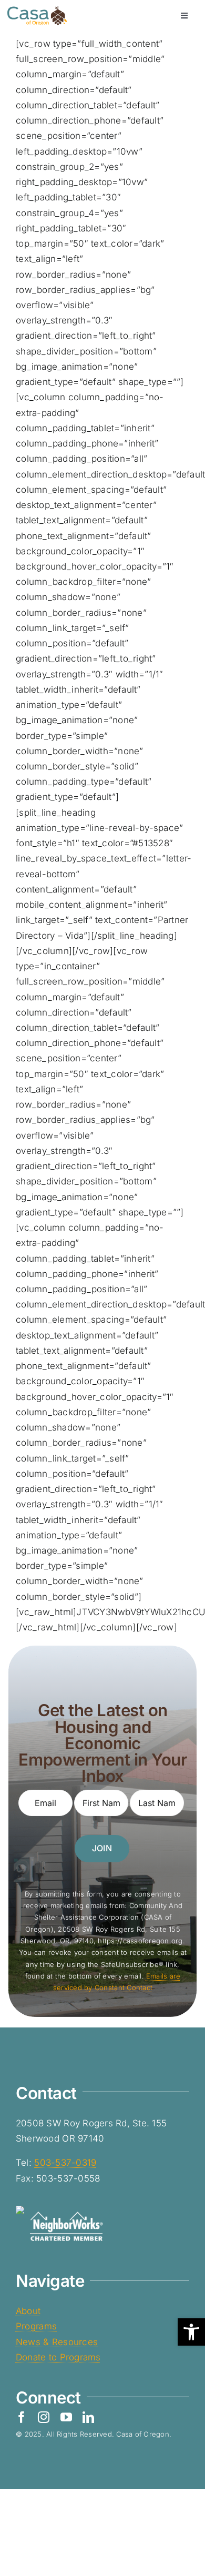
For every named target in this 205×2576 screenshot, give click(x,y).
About (28, 2311)
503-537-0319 (65, 2163)
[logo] (37, 10)
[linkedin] (88, 2417)
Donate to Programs (58, 2357)
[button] (191, 2332)
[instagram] (44, 2417)
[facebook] (22, 2417)
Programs (36, 2326)
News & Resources (57, 2342)
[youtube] (66, 2417)
